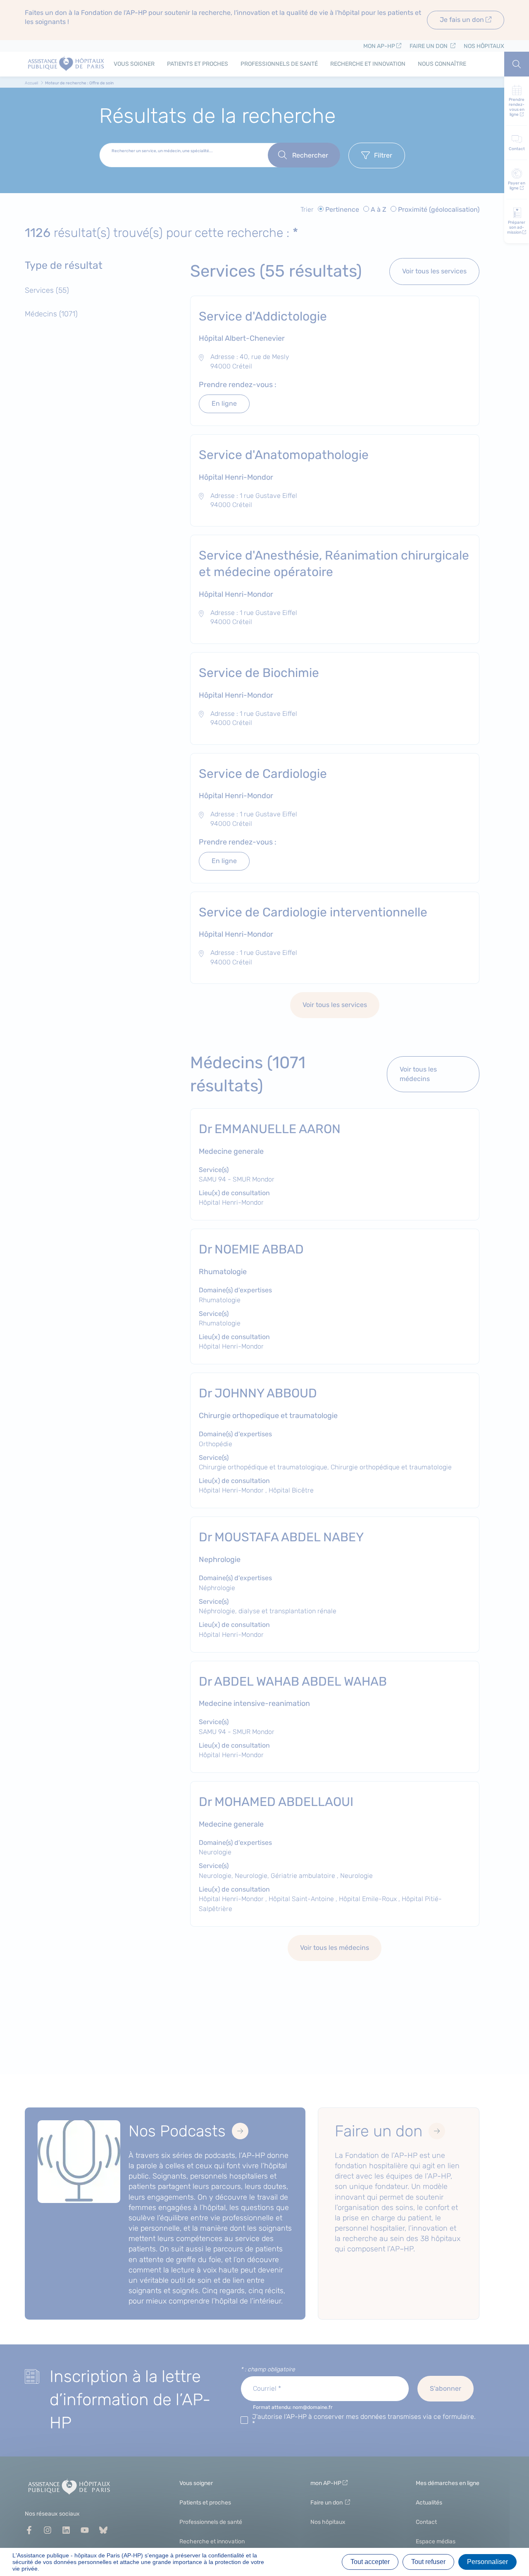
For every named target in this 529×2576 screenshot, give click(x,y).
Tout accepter (370, 2562)
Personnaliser (487, 2562)
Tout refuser (428, 2562)
